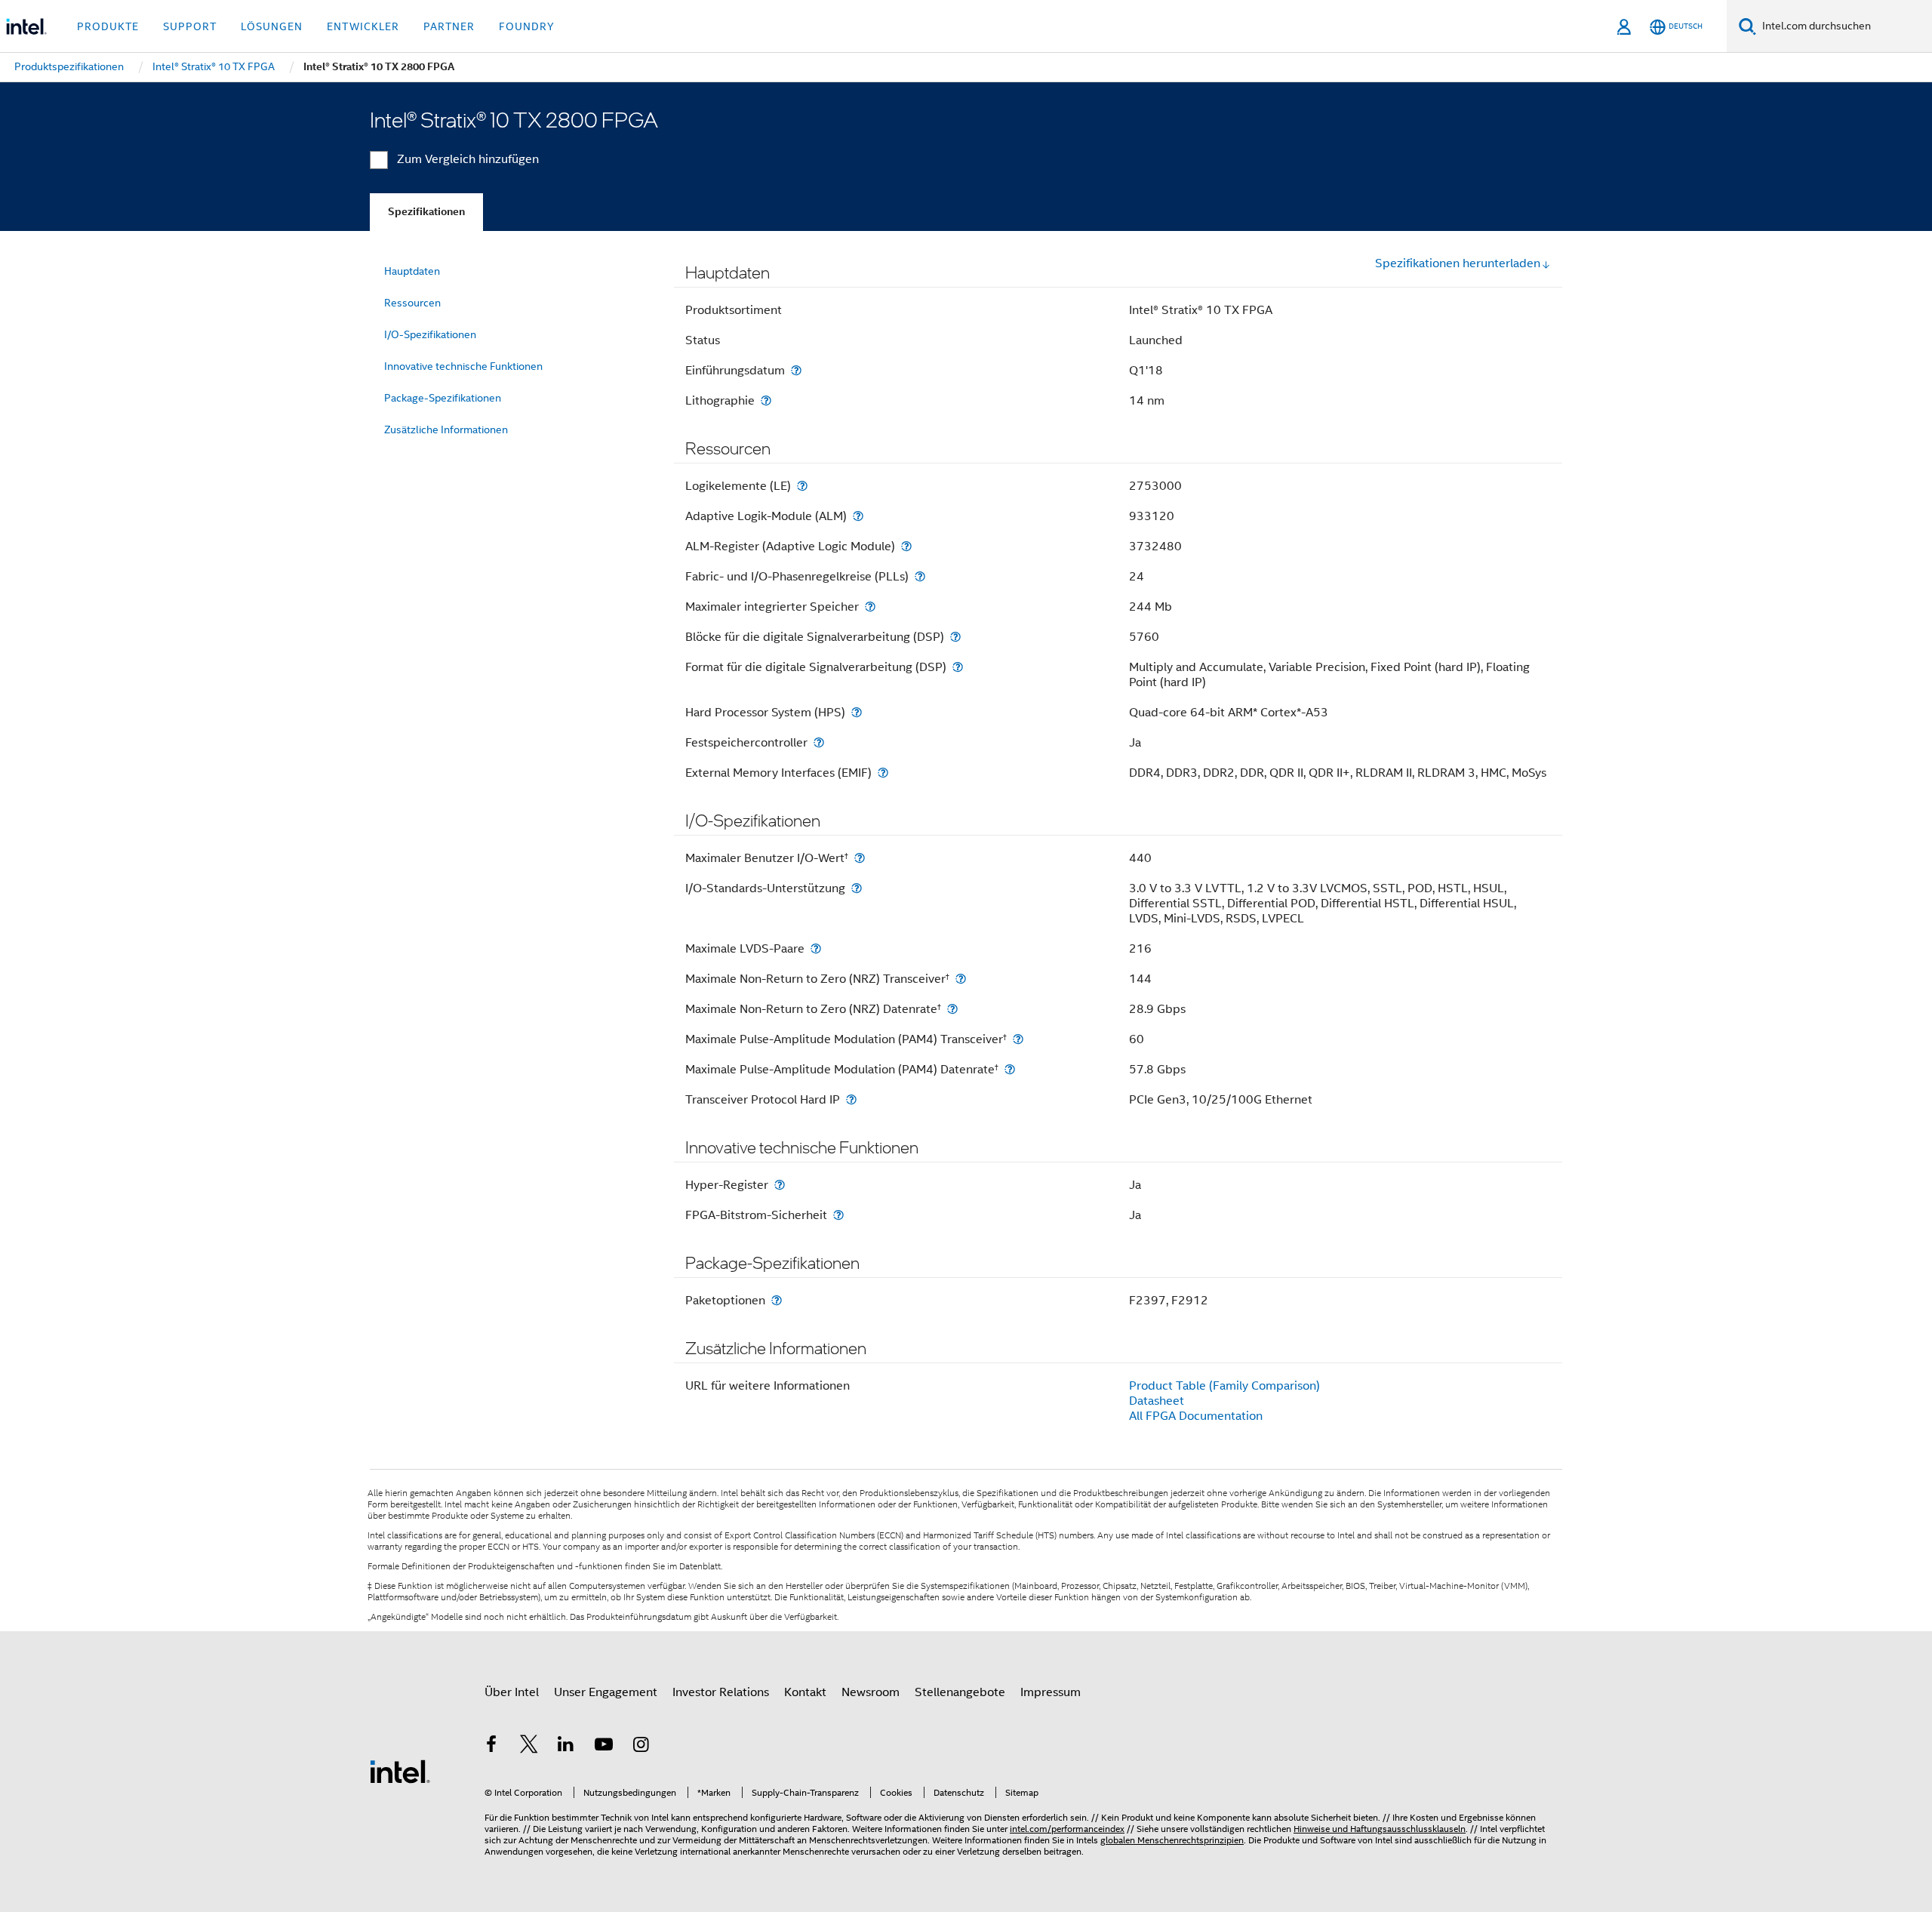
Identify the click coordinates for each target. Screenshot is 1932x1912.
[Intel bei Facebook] (491, 1747)
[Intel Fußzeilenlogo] (400, 1771)
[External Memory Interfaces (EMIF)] (883, 773)
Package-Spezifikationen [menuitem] (443, 398)
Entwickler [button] (363, 26)
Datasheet (1157, 1401)
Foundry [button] (527, 26)
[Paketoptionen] (777, 1300)
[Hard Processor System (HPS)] (857, 712)
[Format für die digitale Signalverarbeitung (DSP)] (958, 667)
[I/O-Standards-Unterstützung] (857, 888)
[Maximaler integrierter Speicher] (870, 607)
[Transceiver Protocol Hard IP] (851, 1099)
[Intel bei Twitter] (529, 1747)
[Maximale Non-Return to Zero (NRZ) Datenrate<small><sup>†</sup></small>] (952, 1009)
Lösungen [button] (272, 26)
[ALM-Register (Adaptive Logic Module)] (906, 546)
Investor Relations (721, 1692)
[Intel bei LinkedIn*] (566, 1747)
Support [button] (190, 26)
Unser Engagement (606, 1692)
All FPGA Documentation (1196, 1416)
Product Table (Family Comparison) (1224, 1386)
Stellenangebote (960, 1692)
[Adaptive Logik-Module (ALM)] (858, 516)
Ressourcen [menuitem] (412, 303)
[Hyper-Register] (780, 1185)
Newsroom (871, 1692)
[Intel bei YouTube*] (604, 1747)
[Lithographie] (766, 400)
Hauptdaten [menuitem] (412, 271)
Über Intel (512, 1692)
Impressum (1051, 1692)
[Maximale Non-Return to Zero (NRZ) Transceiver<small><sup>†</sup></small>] (961, 979)
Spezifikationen (426, 212)
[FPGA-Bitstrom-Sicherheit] (838, 1215)
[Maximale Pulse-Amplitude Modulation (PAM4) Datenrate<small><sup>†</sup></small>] (1010, 1069)
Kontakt (805, 1692)
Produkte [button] (108, 26)
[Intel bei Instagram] (641, 1747)
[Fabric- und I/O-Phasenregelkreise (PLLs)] (920, 576)
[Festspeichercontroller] (819, 742)
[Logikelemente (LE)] (802, 486)
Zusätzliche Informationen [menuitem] (446, 430)
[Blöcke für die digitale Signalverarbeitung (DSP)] (955, 637)
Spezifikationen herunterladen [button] (1458, 263)
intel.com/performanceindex (1067, 1829)
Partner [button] (449, 26)
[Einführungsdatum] (796, 370)
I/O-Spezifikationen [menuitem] (430, 334)
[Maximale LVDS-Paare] (816, 948)
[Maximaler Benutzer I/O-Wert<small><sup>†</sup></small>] (860, 858)
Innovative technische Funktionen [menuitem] (463, 366)
